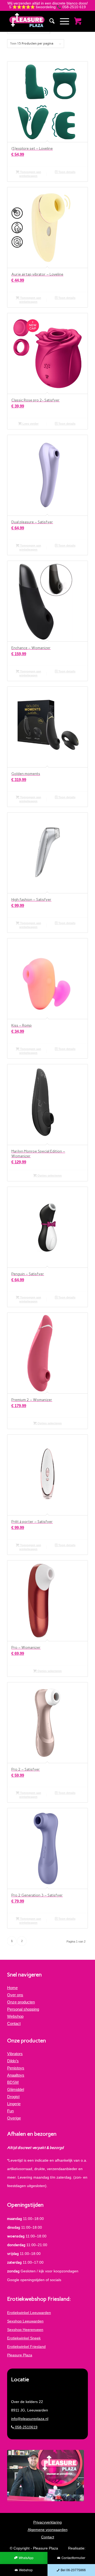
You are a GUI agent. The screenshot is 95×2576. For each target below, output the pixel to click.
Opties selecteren (49, 1176)
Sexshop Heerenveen (25, 2330)
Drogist (13, 2097)
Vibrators (15, 2054)
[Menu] (62, 21)
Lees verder (30, 424)
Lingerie (14, 2104)
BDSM (13, 2082)
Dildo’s (13, 2061)
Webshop (15, 2016)
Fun (10, 2111)
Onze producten (21, 2002)
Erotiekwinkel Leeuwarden (29, 2313)
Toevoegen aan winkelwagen (30, 174)
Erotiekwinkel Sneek (24, 2338)
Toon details (66, 172)
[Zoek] (49, 21)
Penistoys (16, 2068)
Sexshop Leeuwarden (25, 2321)
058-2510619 (26, 2427)
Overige (14, 2118)
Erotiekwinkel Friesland (26, 2347)
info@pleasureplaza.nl (30, 2419)
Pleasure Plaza (20, 2355)
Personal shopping (23, 2009)
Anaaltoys (16, 2075)
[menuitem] (49, 21)
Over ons (15, 1995)
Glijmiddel (16, 2089)
